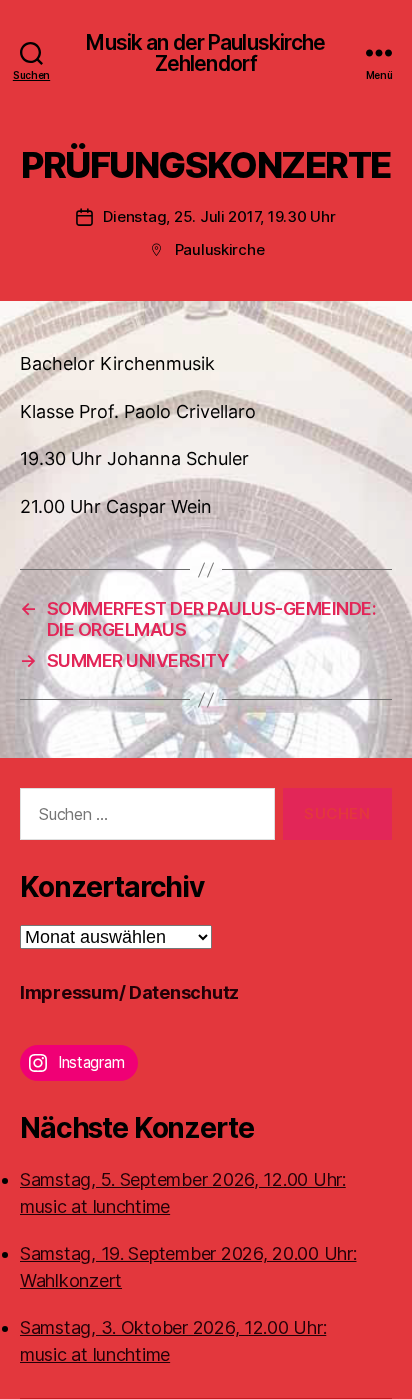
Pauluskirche (220, 249)
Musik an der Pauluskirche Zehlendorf (205, 53)
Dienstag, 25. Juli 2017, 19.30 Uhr (219, 216)
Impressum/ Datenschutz (129, 992)
